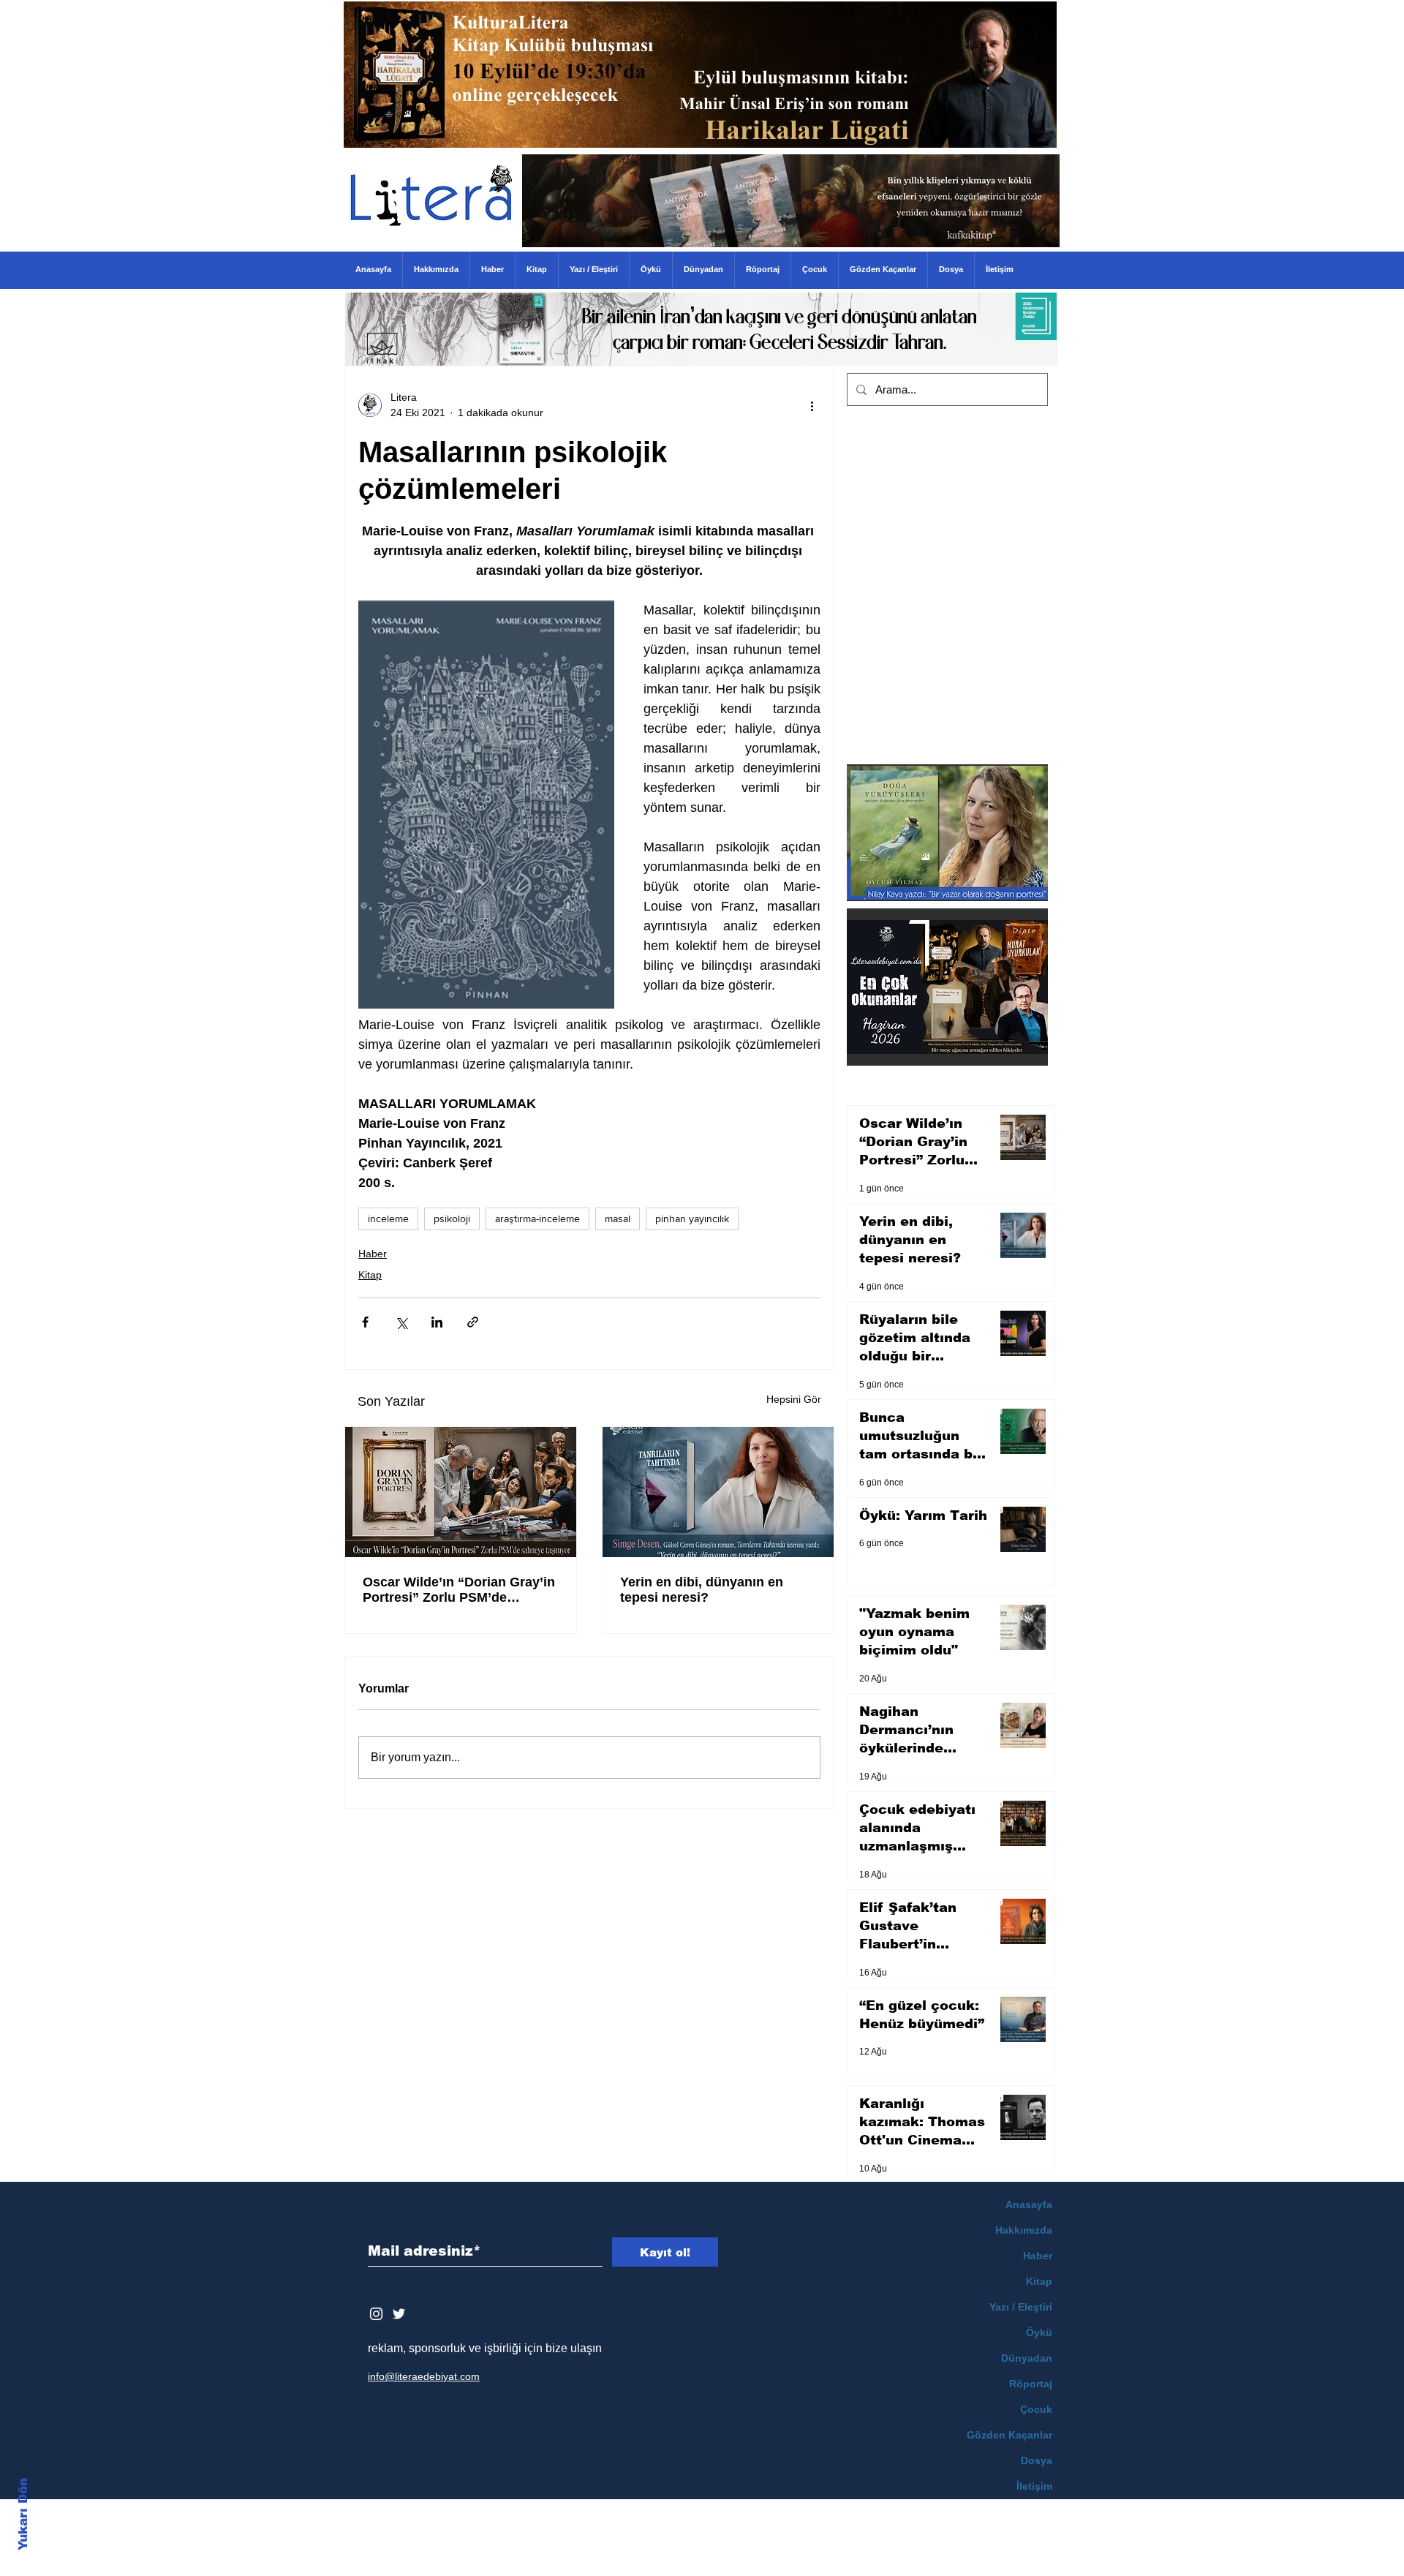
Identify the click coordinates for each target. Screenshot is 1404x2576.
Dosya (1037, 2460)
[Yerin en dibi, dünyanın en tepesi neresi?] (718, 1492)
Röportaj (1031, 2384)
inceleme (388, 1219)
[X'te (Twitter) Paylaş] (401, 1322)
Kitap (370, 1275)
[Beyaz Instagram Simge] (376, 2314)
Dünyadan (1027, 2358)
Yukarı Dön (23, 2514)
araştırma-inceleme (537, 1219)
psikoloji (452, 1219)
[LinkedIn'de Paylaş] (437, 1322)
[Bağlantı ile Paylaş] (473, 1322)
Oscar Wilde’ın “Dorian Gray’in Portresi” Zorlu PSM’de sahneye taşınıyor (459, 1590)
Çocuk (1036, 2409)
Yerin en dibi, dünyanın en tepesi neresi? (702, 1590)
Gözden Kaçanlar (1009, 2435)
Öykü (1039, 2332)
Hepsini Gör (794, 1399)
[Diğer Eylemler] (812, 405)
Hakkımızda (1024, 2230)
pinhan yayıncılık (692, 1219)
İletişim (1034, 2486)
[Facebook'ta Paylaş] (365, 1322)
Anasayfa (1029, 2204)
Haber (373, 1254)
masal (618, 1219)
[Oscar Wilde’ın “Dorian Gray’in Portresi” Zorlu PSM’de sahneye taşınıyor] (461, 1492)
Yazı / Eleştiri (1021, 2307)
